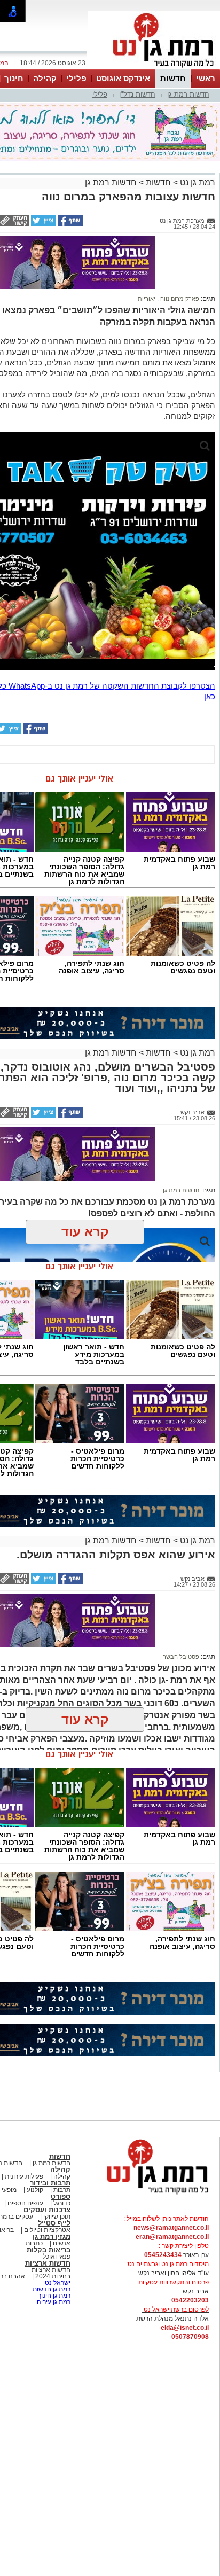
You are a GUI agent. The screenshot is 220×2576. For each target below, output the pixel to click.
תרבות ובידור (50, 2183)
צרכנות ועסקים (47, 2210)
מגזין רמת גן (52, 2237)
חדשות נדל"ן (137, 94)
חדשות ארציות (48, 2263)
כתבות (34, 2243)
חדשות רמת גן (188, 94)
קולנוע (35, 2190)
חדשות (173, 78)
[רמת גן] (154, 68)
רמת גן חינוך (53, 2296)
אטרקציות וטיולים (46, 2230)
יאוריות (147, 299)
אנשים (62, 2243)
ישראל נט (57, 2283)
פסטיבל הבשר (181, 1657)
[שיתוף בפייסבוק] (69, 224)
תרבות (62, 2190)
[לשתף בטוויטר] (43, 224)
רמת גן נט (197, 182)
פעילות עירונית (23, 2176)
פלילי (76, 78)
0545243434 (163, 2255)
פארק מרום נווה (179, 299)
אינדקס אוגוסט (123, 78)
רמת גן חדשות (51, 2289)
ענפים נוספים (25, 2203)
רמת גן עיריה (54, 2302)
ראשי (206, 78)
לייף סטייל (54, 2223)
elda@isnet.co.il (185, 2328)
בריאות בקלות (49, 2250)
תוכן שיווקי (57, 2216)
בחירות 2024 (53, 2276)
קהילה (45, 78)
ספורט (61, 2196)
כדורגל (61, 2203)
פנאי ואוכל (57, 2257)
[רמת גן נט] (148, 2195)
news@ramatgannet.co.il (171, 2228)
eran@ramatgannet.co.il (172, 2237)
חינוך (14, 78)
